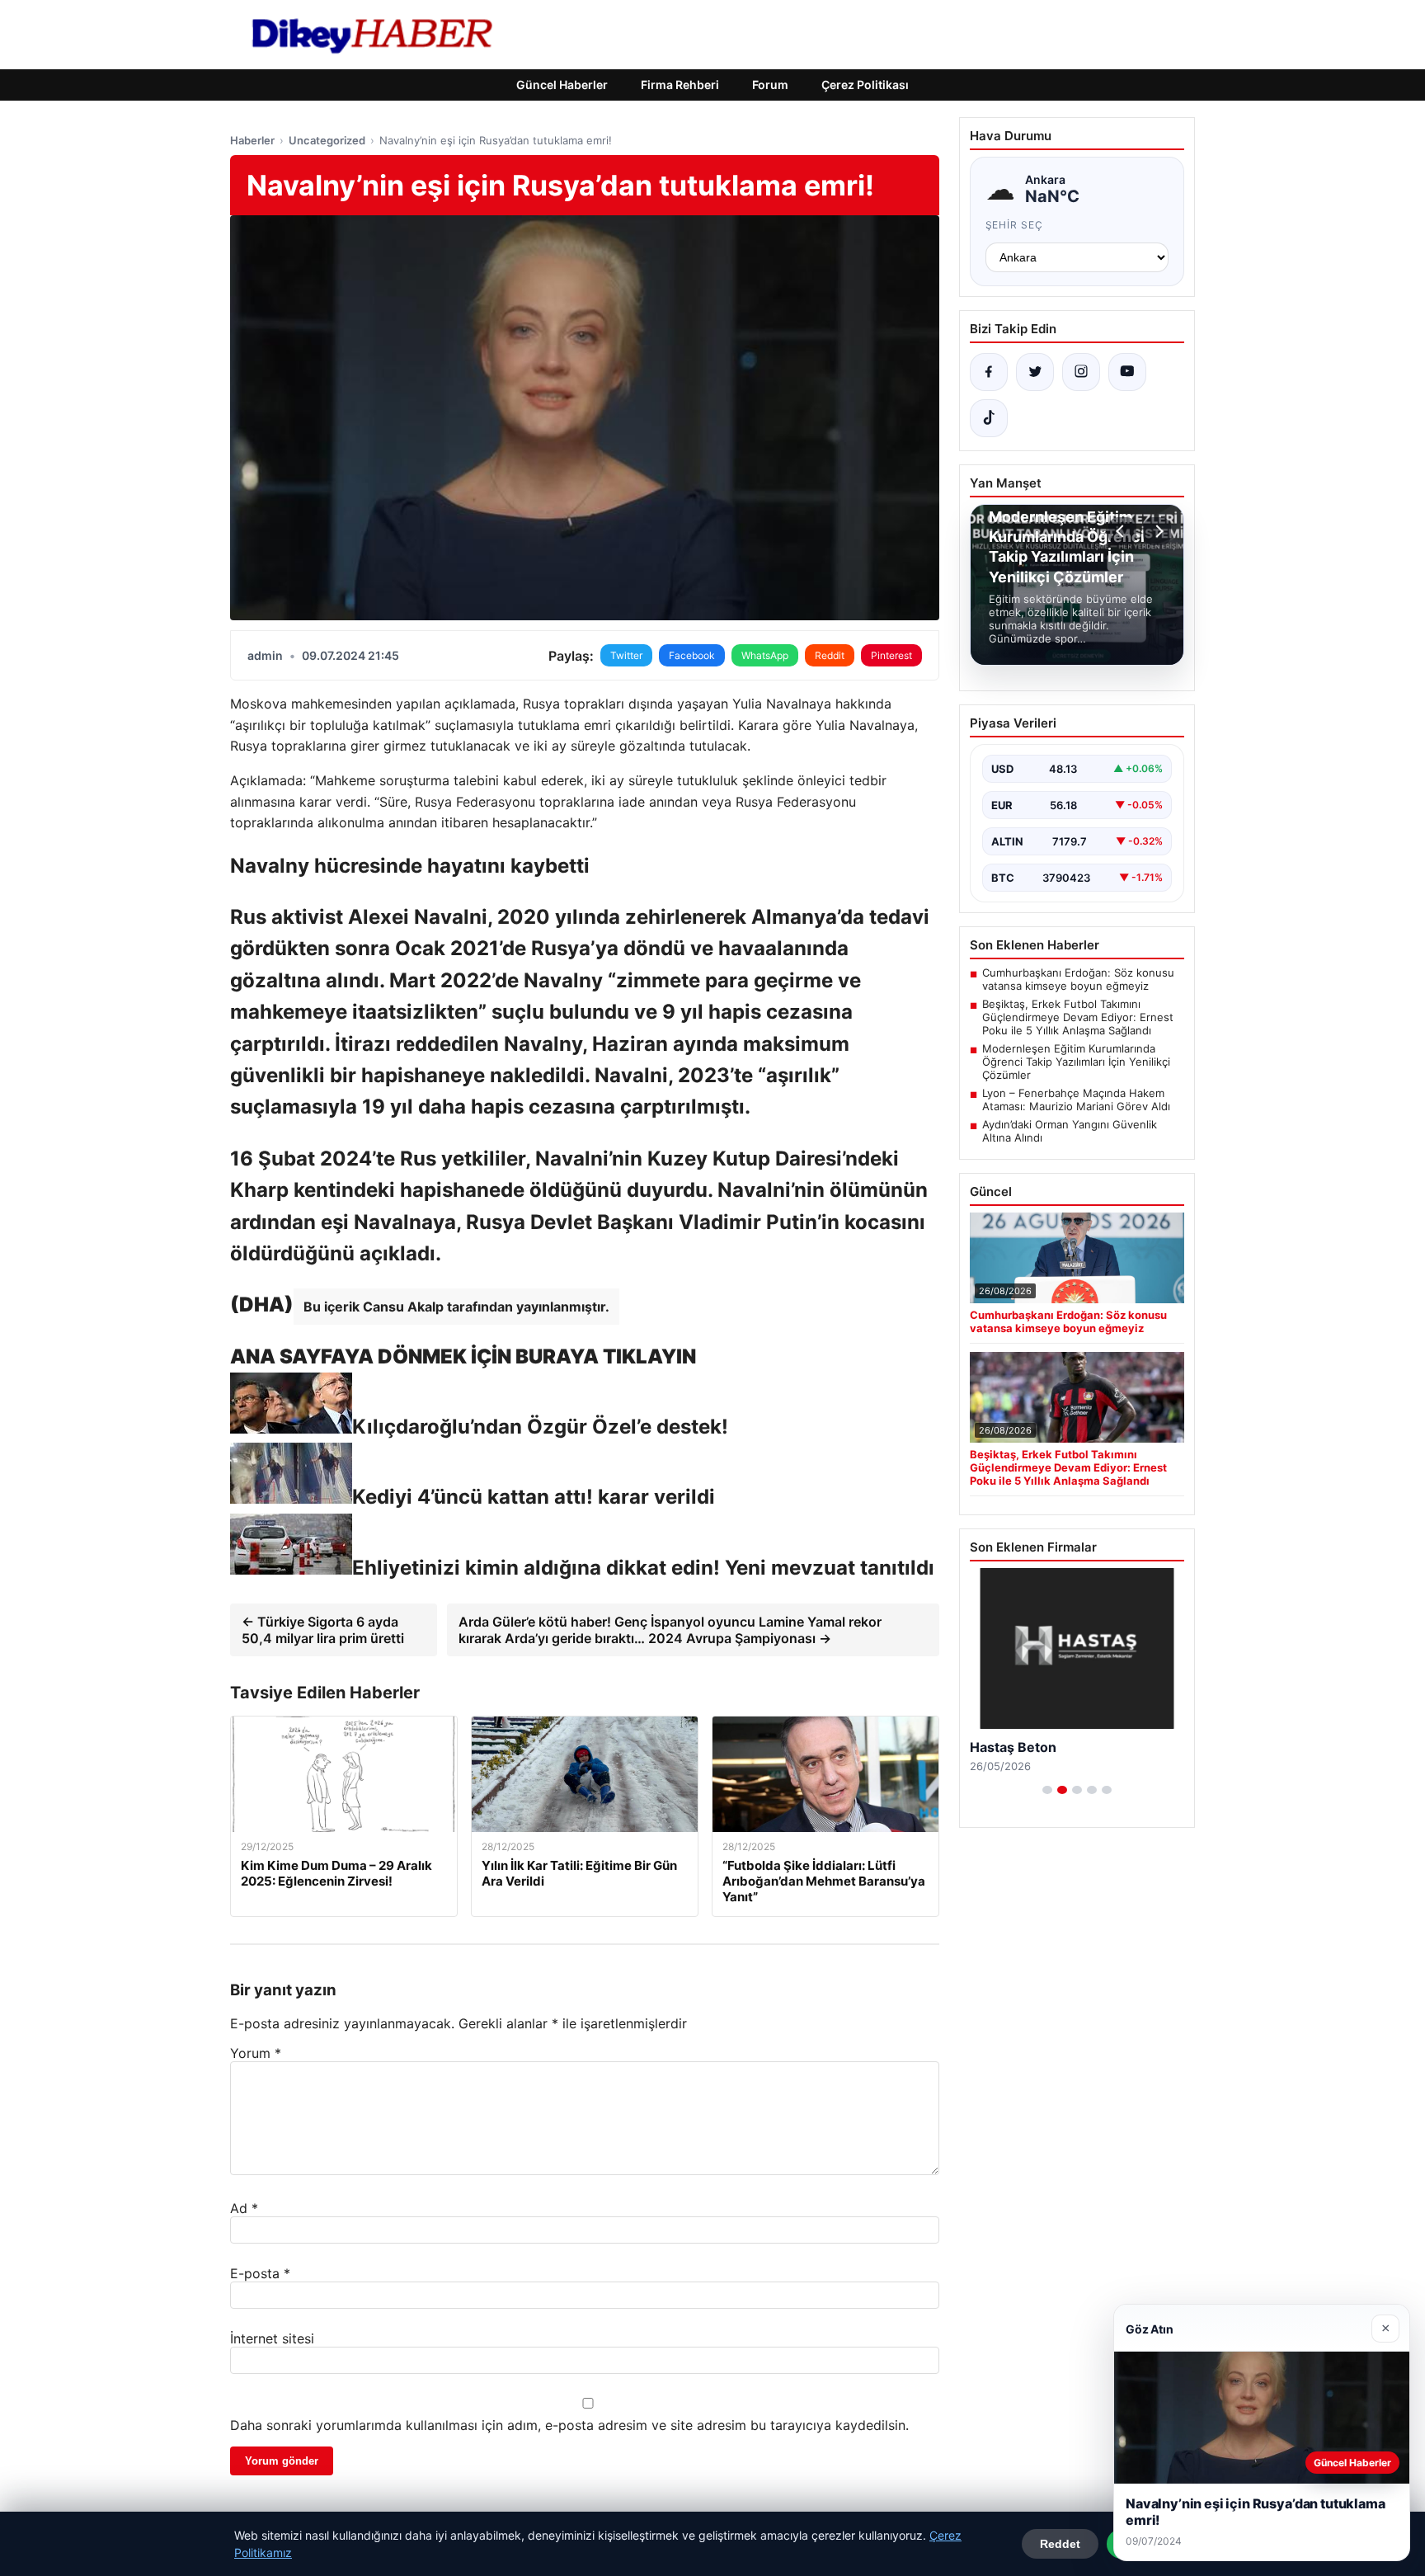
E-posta (260, 2273)
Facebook (692, 655)
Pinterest (891, 655)
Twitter (626, 655)
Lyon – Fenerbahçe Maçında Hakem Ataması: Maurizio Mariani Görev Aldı (1076, 1100)
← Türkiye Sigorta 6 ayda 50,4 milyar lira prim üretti (323, 1630)
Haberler (252, 140)
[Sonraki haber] (1157, 531)
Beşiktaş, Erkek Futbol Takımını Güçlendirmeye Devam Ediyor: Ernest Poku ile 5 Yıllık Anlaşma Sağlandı (1078, 1017)
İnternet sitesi (272, 2338)
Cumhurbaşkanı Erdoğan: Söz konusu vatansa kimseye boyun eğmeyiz (1078, 979)
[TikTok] (989, 418)
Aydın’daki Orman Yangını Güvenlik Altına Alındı (1070, 1131)
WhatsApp (765, 655)
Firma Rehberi (680, 85)
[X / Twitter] (1035, 372)
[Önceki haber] (1122, 531)
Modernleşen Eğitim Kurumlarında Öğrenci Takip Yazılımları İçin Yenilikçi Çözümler (1076, 1062)
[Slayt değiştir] (1047, 1790)
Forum (770, 85)
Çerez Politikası (865, 85)
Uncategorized (327, 140)
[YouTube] (1127, 372)
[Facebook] (989, 372)
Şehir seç (1015, 225)
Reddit (830, 655)
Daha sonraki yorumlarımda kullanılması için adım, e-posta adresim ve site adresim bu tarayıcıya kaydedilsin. (569, 2425)
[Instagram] (1081, 372)
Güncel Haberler (562, 85)
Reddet (1060, 2544)
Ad (244, 2208)
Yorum (256, 2053)
